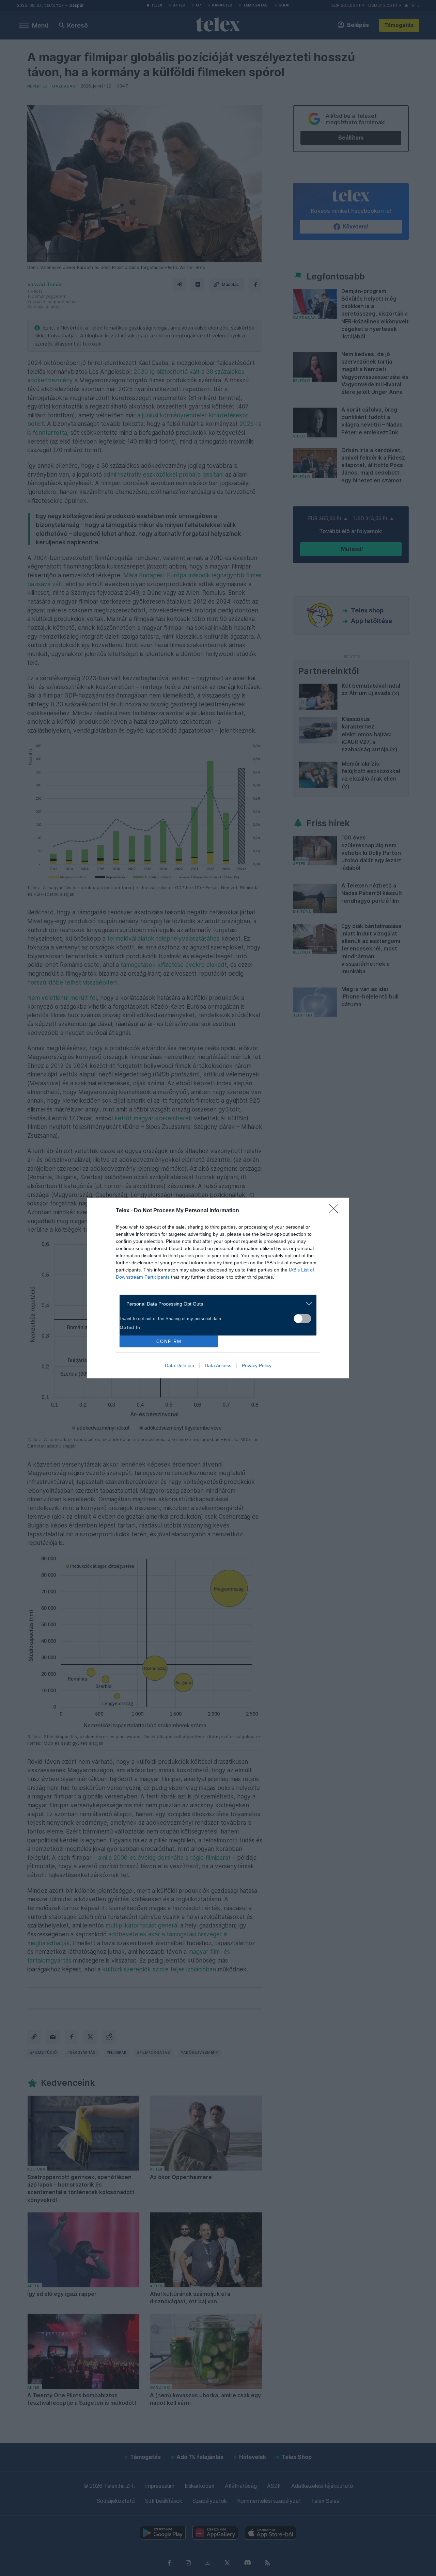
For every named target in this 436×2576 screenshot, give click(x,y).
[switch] (302, 1319)
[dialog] (218, 1288)
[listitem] (215, 1304)
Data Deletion (180, 1365)
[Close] (336, 1211)
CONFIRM (169, 1341)
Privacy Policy (257, 1365)
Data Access (218, 1365)
